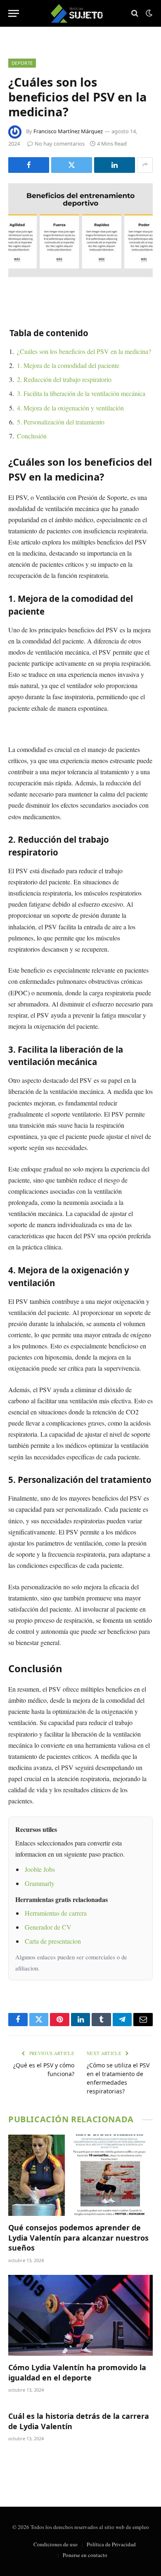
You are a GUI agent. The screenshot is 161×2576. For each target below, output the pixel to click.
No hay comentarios (60, 144)
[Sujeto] (81, 13)
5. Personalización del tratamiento (61, 422)
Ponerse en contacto (85, 2555)
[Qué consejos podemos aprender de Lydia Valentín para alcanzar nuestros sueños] (80, 2175)
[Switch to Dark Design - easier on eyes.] (148, 13)
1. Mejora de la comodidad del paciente (68, 365)
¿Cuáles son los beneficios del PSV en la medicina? (84, 351)
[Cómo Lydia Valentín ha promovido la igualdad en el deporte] (80, 2316)
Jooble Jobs (40, 1869)
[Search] (135, 13)
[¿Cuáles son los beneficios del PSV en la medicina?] (80, 230)
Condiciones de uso (56, 2544)
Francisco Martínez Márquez (68, 131)
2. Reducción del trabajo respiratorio (64, 379)
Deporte (22, 63)
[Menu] (14, 13)
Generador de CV (48, 1927)
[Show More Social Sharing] (145, 165)
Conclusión (32, 436)
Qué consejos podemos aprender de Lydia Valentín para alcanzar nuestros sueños (78, 2238)
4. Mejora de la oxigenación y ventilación (70, 408)
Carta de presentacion (53, 1941)
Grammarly (40, 1883)
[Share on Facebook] (29, 165)
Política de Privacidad (111, 2544)
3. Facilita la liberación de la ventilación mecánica (81, 393)
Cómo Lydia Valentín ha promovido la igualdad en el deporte (77, 2372)
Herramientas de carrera (56, 1913)
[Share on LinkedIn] (115, 165)
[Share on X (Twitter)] (72, 165)
